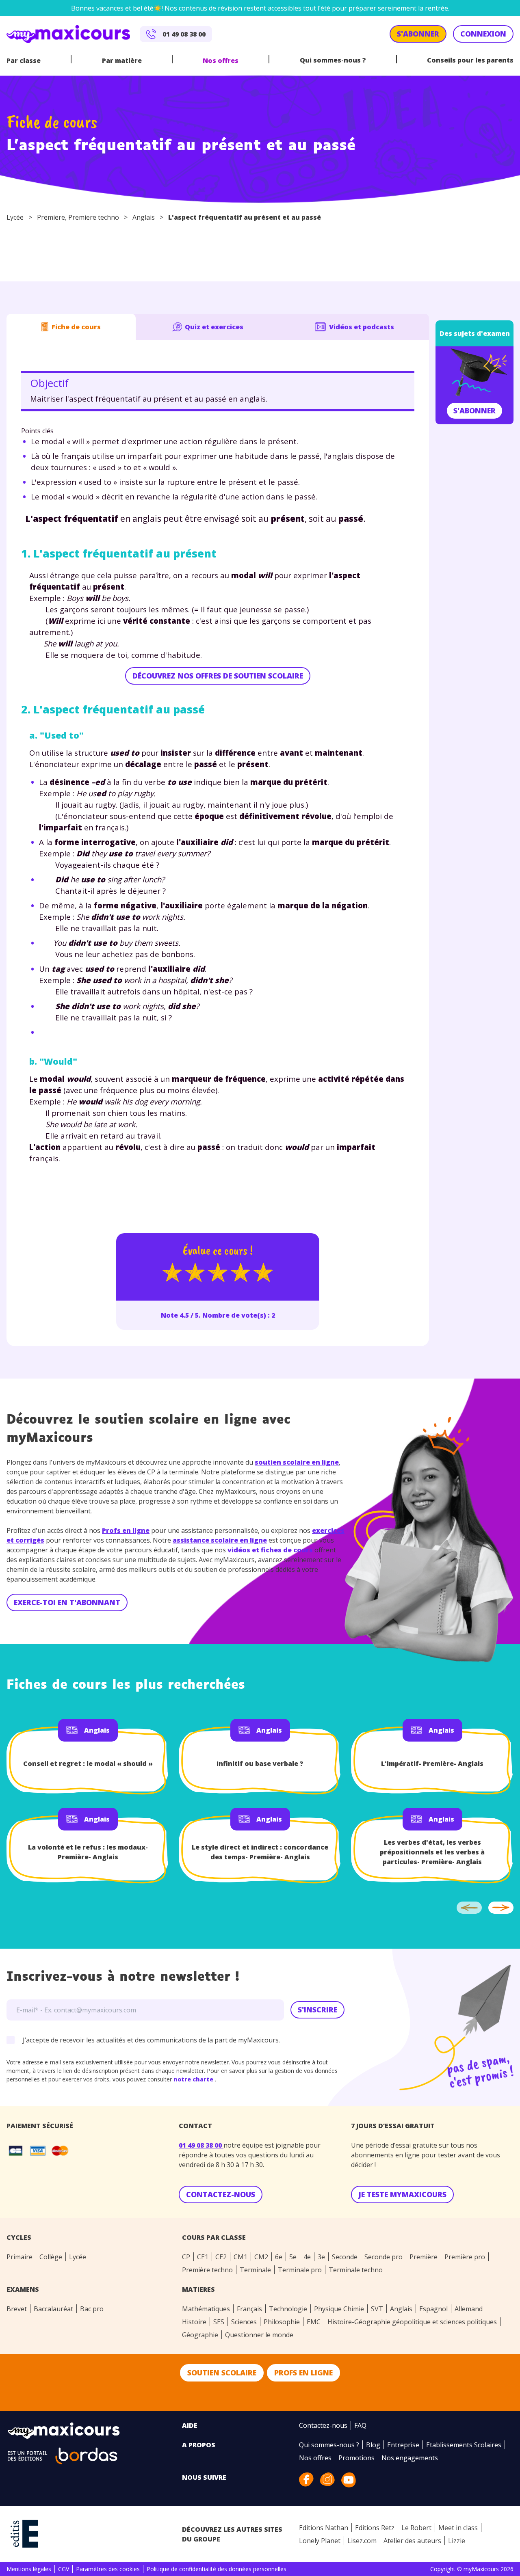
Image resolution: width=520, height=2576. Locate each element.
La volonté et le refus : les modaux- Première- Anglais (88, 1852)
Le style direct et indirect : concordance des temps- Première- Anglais (260, 1852)
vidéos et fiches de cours (270, 1550)
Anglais (144, 217)
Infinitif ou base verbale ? (260, 1763)
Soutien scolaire (222, 2373)
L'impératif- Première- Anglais (432, 1763)
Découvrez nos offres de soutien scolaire (218, 676)
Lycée (15, 217)
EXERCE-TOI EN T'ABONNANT (67, 1602)
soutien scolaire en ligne (297, 1462)
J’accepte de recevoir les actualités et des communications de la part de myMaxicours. (151, 2040)
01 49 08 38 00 (201, 2145)
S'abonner (474, 411)
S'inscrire (317, 2010)
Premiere (51, 217)
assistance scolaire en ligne (220, 1540)
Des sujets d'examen (475, 333)
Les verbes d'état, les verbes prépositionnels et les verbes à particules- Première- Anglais (432, 1852)
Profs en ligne (126, 1530)
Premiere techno (94, 217)
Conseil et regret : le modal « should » (88, 1763)
